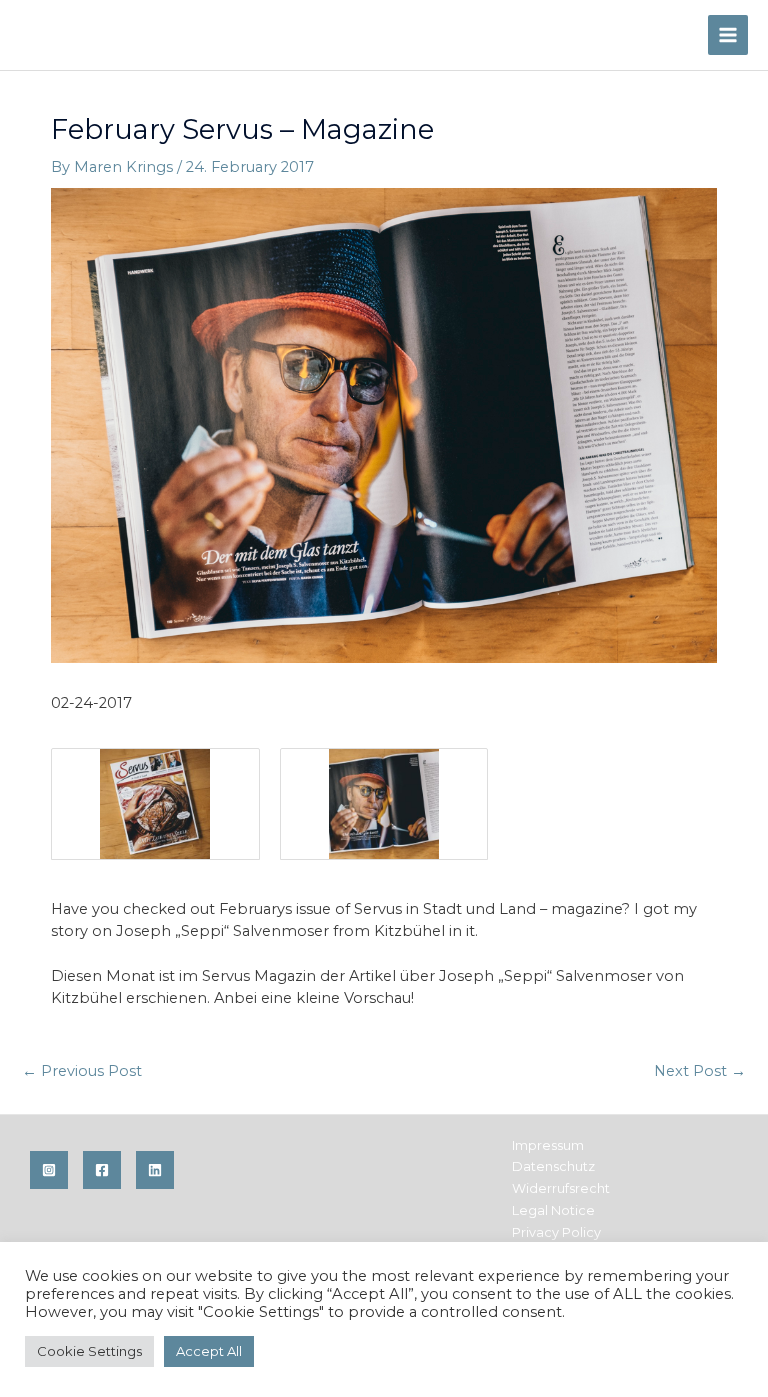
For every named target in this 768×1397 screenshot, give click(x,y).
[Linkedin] (155, 1170)
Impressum (548, 1145)
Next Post (700, 1071)
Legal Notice (553, 1210)
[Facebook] (102, 1170)
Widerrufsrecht (561, 1188)
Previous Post (82, 1071)
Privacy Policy (556, 1232)
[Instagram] (49, 1170)
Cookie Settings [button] (89, 1351)
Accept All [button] (209, 1351)
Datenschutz (553, 1166)
